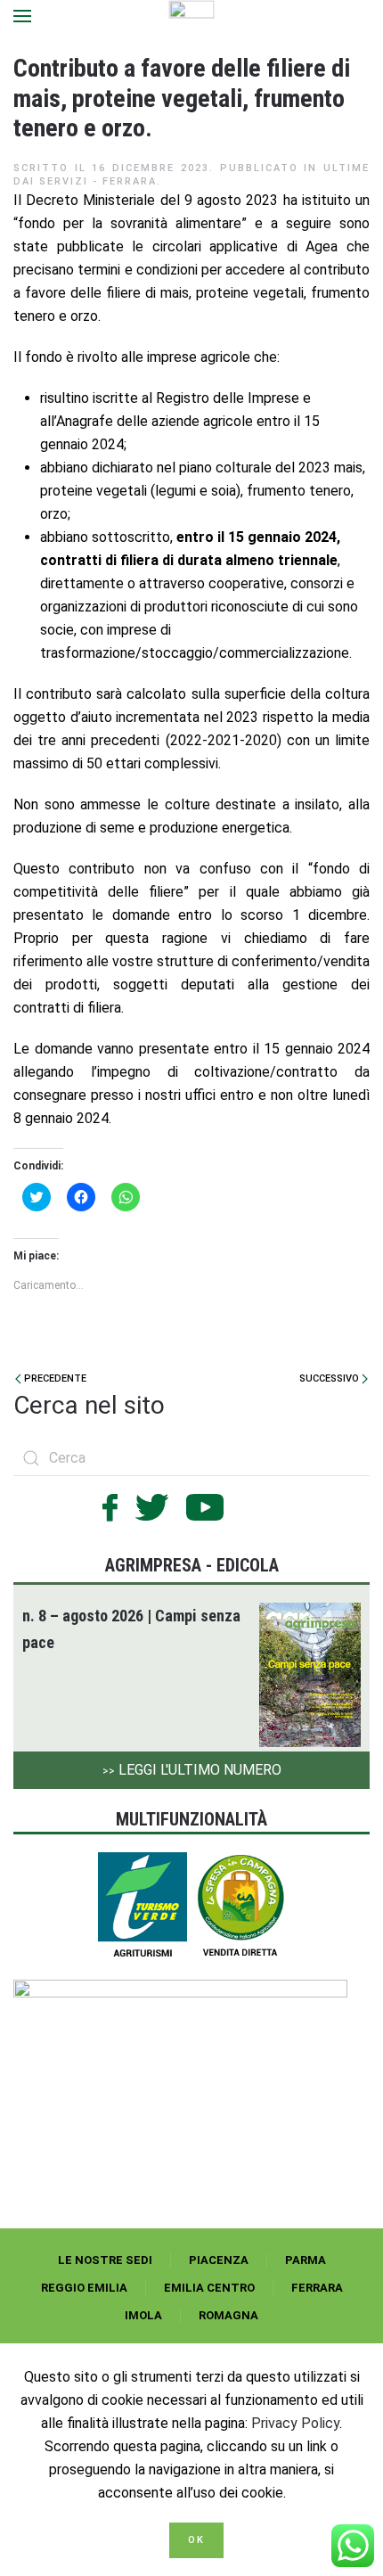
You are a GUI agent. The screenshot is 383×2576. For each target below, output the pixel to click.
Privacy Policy (295, 2423)
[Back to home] (192, 16)
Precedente (54, 1378)
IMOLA (143, 2315)
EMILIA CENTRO (209, 2288)
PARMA (306, 2260)
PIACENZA (219, 2260)
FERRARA (317, 2288)
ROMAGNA (228, 2315)
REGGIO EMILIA (84, 2288)
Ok (196, 2540)
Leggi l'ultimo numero (192, 1770)
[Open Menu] (22, 16)
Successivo (330, 1378)
